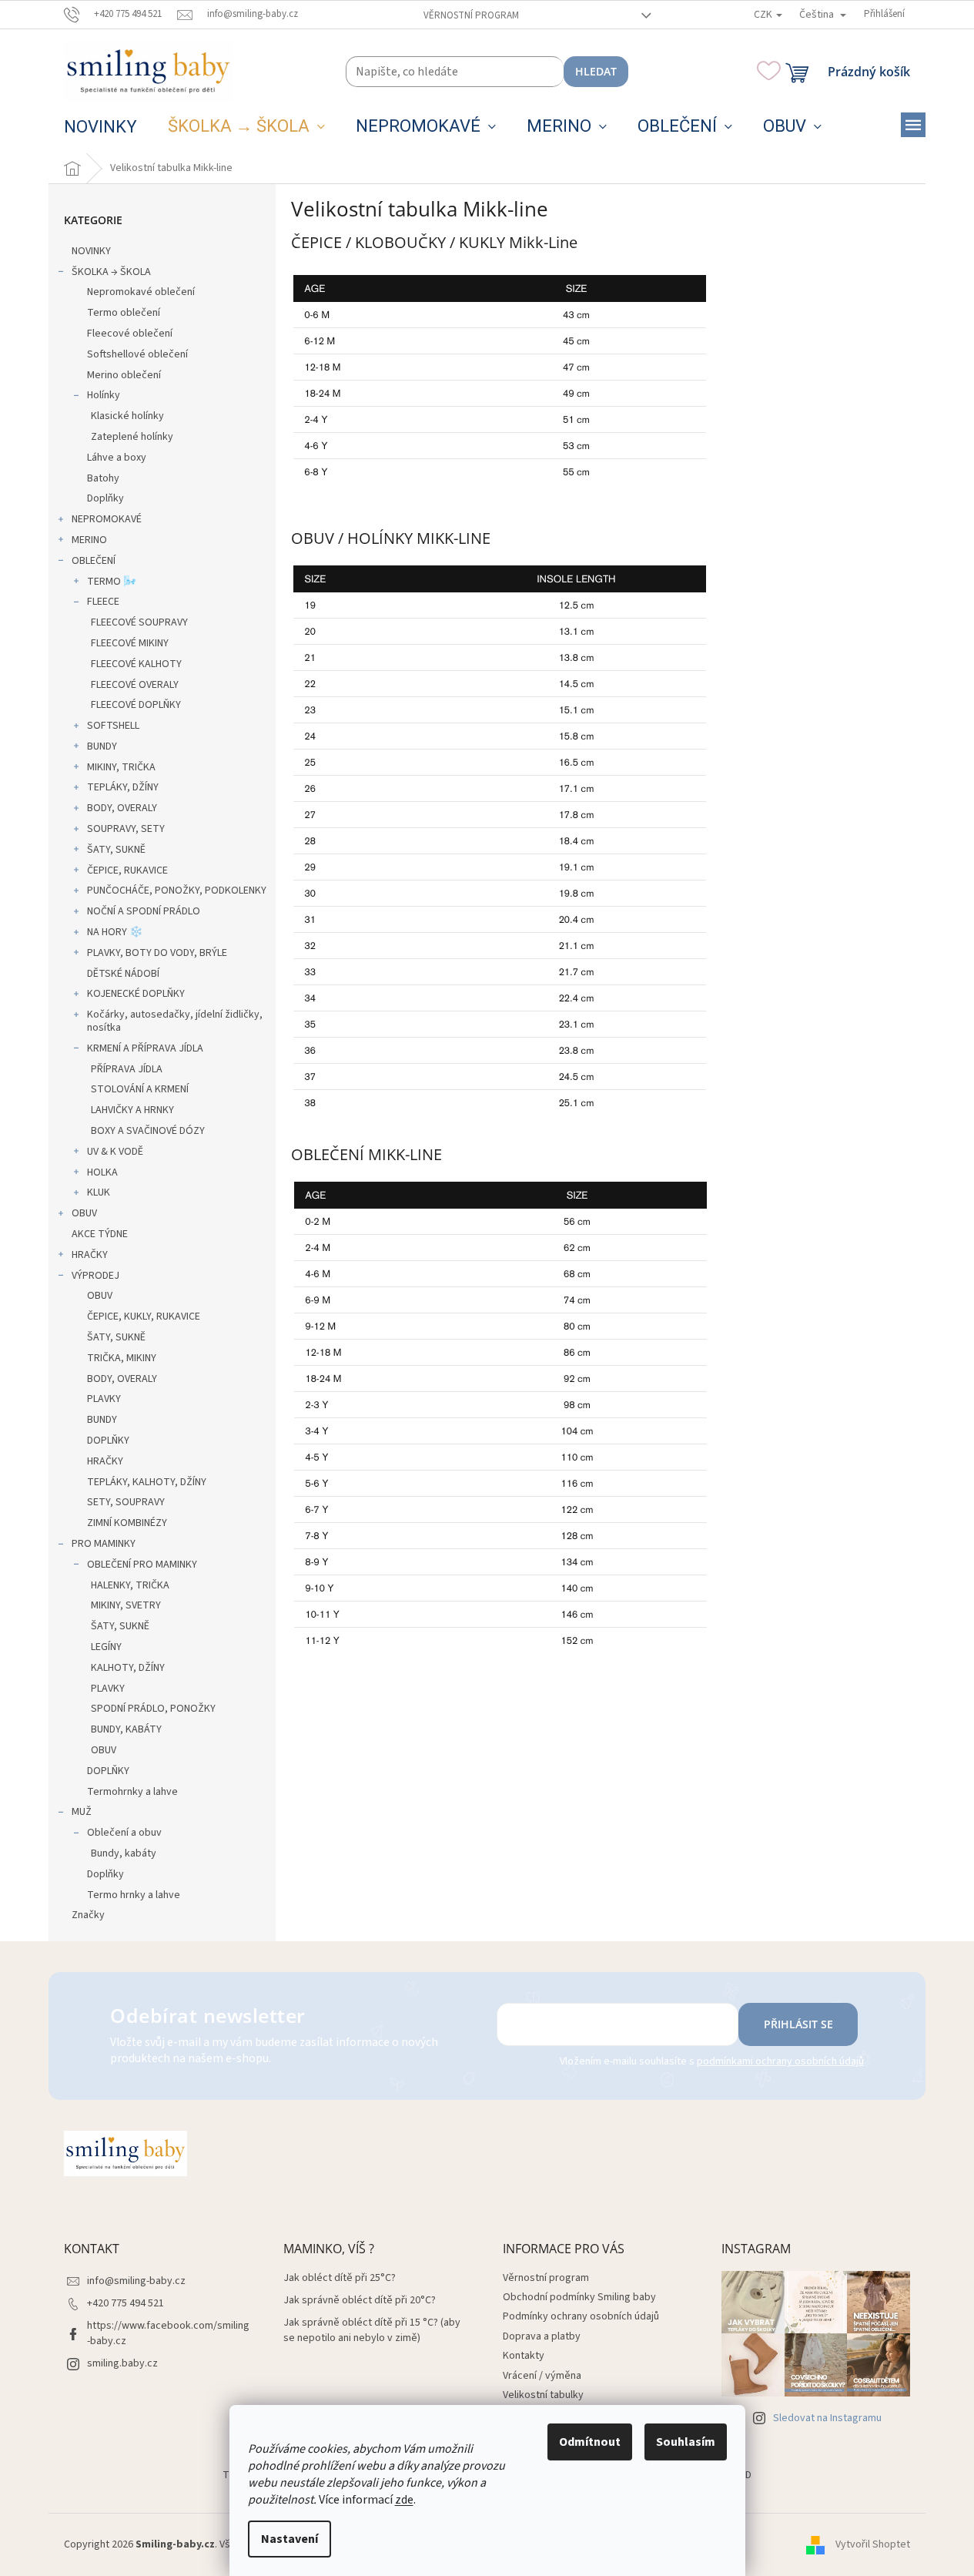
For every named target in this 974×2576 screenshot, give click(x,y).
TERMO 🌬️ (112, 582)
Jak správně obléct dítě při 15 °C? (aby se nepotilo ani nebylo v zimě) (372, 2330)
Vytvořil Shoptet (873, 2544)
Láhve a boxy (117, 458)
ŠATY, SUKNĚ (116, 850)
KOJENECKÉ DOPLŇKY (136, 994)
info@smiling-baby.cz (136, 2281)
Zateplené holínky (132, 437)
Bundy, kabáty (124, 1853)
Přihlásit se (798, 2024)
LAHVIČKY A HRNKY (132, 1110)
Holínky (104, 395)
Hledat (596, 71)
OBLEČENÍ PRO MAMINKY (142, 1565)
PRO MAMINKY (104, 1544)
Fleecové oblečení (130, 334)
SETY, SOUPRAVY (126, 1502)
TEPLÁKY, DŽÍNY (123, 787)
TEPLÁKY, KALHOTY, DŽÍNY (147, 1482)
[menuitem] (100, 127)
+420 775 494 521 (126, 2303)
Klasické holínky (127, 416)
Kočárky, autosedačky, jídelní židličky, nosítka (175, 1021)
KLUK (99, 1192)
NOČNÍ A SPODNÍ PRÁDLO (144, 911)
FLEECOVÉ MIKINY (130, 643)
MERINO (89, 540)
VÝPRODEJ (95, 1276)
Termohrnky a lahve (132, 1792)
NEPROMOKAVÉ (107, 519)
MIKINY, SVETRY (126, 1605)
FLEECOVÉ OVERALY (135, 685)
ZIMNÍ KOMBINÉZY (127, 1523)
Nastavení (290, 2539)
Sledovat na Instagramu (827, 2418)
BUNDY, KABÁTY (126, 1729)
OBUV (84, 1213)
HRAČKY (90, 1255)
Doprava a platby (542, 2336)
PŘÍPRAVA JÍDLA (127, 1069)
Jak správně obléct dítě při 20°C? (360, 2301)
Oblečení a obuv (124, 1833)
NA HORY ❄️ (115, 932)
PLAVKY (104, 1399)
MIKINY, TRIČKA (121, 767)
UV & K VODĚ (115, 1152)
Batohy (103, 478)
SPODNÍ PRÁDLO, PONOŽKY (153, 1709)
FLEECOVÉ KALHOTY (136, 664)
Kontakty (524, 2356)
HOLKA (102, 1172)
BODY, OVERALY (122, 808)
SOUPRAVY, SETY (126, 829)
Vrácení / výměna (542, 2376)
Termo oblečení (124, 313)
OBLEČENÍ (94, 561)
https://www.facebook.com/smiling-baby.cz (168, 2333)
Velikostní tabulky (543, 2395)
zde (404, 2500)
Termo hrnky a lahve (134, 1895)
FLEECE (103, 602)
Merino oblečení (124, 375)
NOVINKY (91, 251)
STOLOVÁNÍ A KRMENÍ (140, 1089)
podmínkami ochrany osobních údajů (780, 2061)
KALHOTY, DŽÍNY (128, 1668)
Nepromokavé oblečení (141, 292)
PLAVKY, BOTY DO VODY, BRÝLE (157, 953)
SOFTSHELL (113, 726)
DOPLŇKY (108, 1441)
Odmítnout (590, 2442)
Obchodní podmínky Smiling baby (579, 2297)
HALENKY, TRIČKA (130, 1585)
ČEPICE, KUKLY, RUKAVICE (144, 1317)
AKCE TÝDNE (100, 1234)
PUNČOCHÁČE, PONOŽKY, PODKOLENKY (177, 891)
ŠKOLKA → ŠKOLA (111, 272)
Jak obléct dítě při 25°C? (340, 2278)
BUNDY (102, 746)
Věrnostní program (471, 15)
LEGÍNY (106, 1647)
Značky (88, 1915)
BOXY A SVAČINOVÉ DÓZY (148, 1131)
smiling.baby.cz (122, 2363)
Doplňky (105, 498)
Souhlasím (686, 2442)
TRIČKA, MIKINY (122, 1358)
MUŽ (82, 1812)
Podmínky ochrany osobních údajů (581, 2316)
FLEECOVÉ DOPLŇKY (136, 705)
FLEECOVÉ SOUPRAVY (139, 622)
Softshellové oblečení (137, 354)
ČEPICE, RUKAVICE (127, 870)
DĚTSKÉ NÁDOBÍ (123, 974)
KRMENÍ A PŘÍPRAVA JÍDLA (145, 1048)
